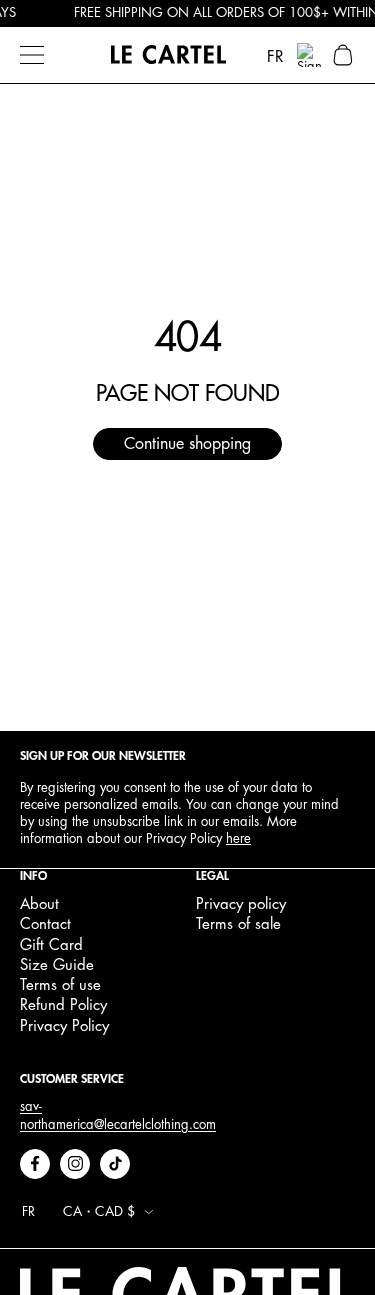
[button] (343, 55)
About (39, 904)
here (238, 838)
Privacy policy (241, 904)
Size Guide (57, 965)
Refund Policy (63, 1005)
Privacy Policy (64, 1026)
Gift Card (51, 945)
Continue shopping (187, 444)
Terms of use (60, 985)
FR (275, 57)
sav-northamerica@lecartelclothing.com (118, 1115)
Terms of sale (238, 924)
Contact (45, 924)
